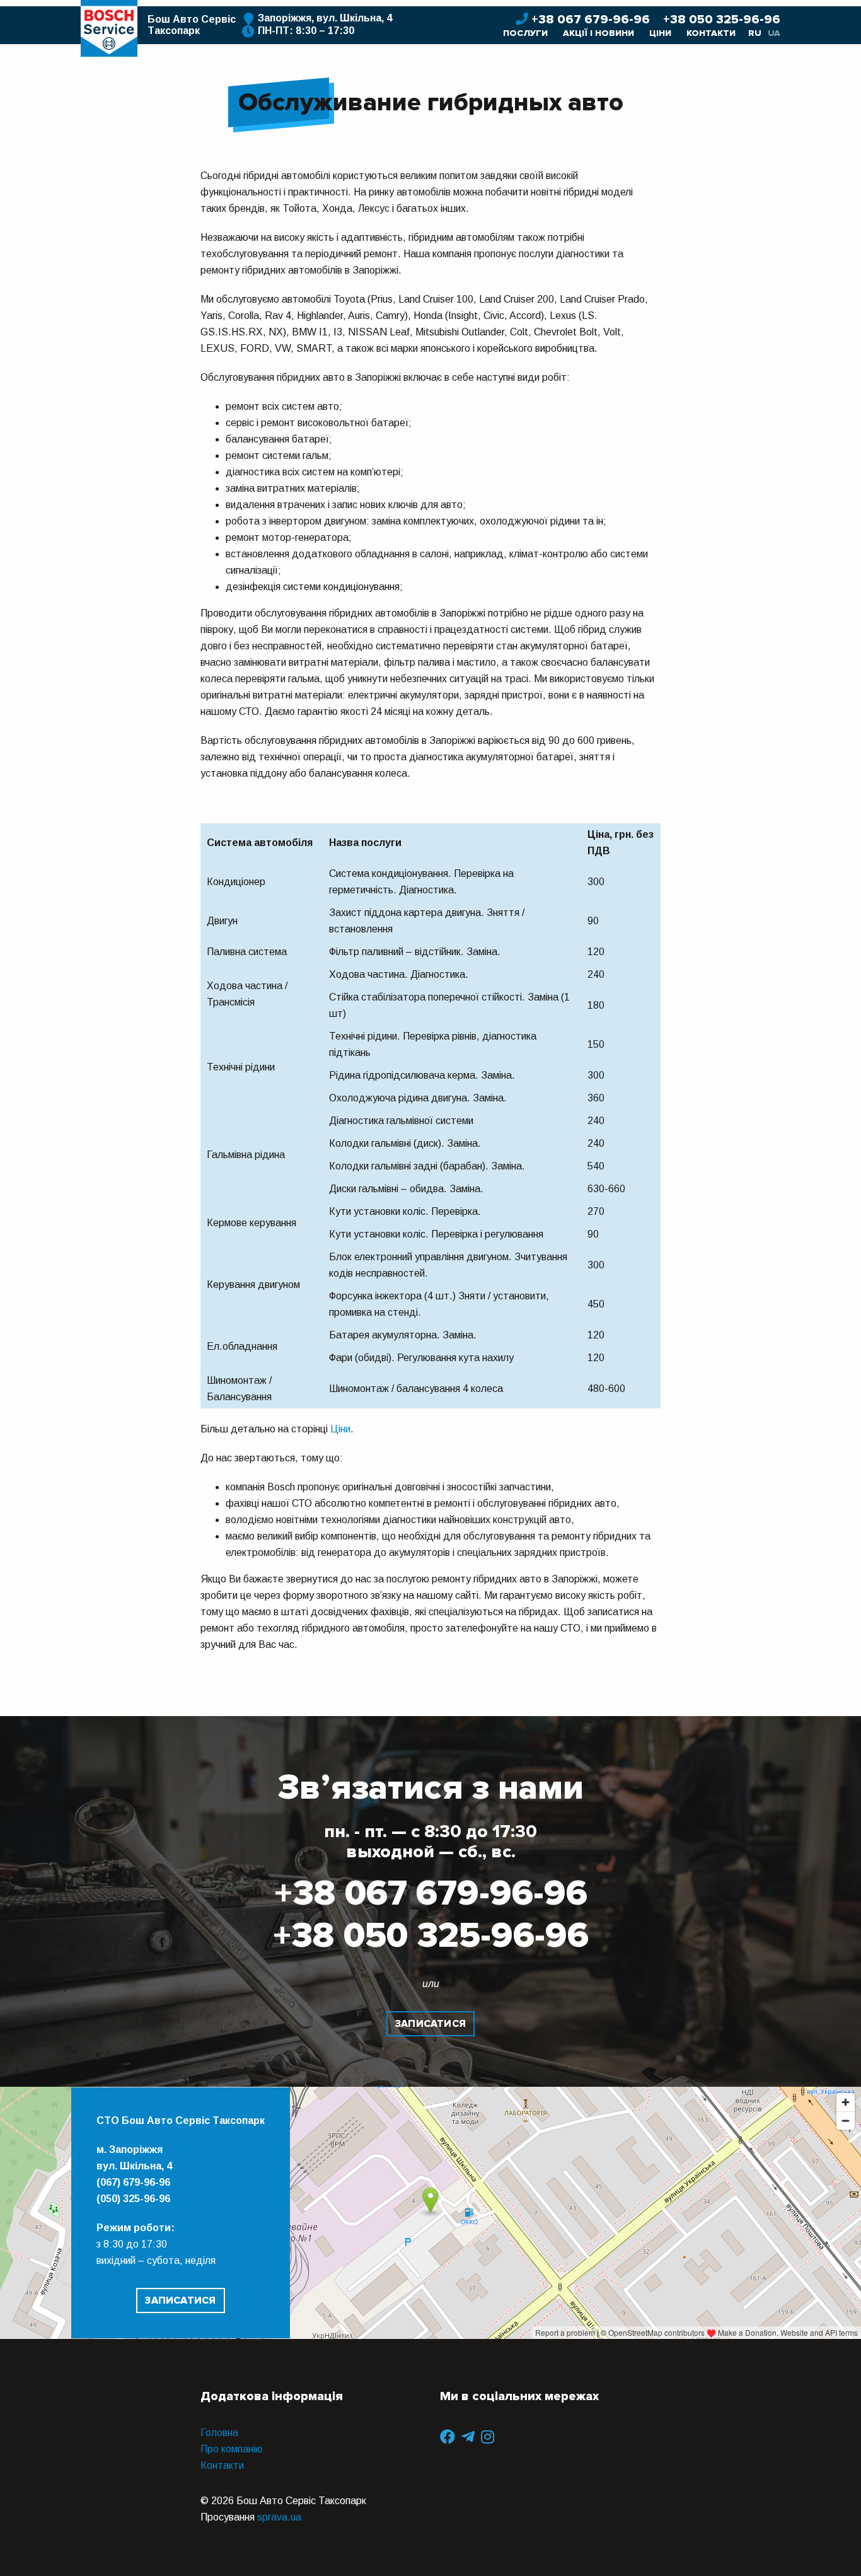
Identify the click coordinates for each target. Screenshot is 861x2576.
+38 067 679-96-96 (592, 20)
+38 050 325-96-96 (722, 20)
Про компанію (232, 2449)
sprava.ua (279, 2517)
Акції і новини (598, 33)
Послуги (525, 33)
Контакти (711, 33)
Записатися (430, 2024)
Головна (219, 2433)
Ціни (660, 33)
